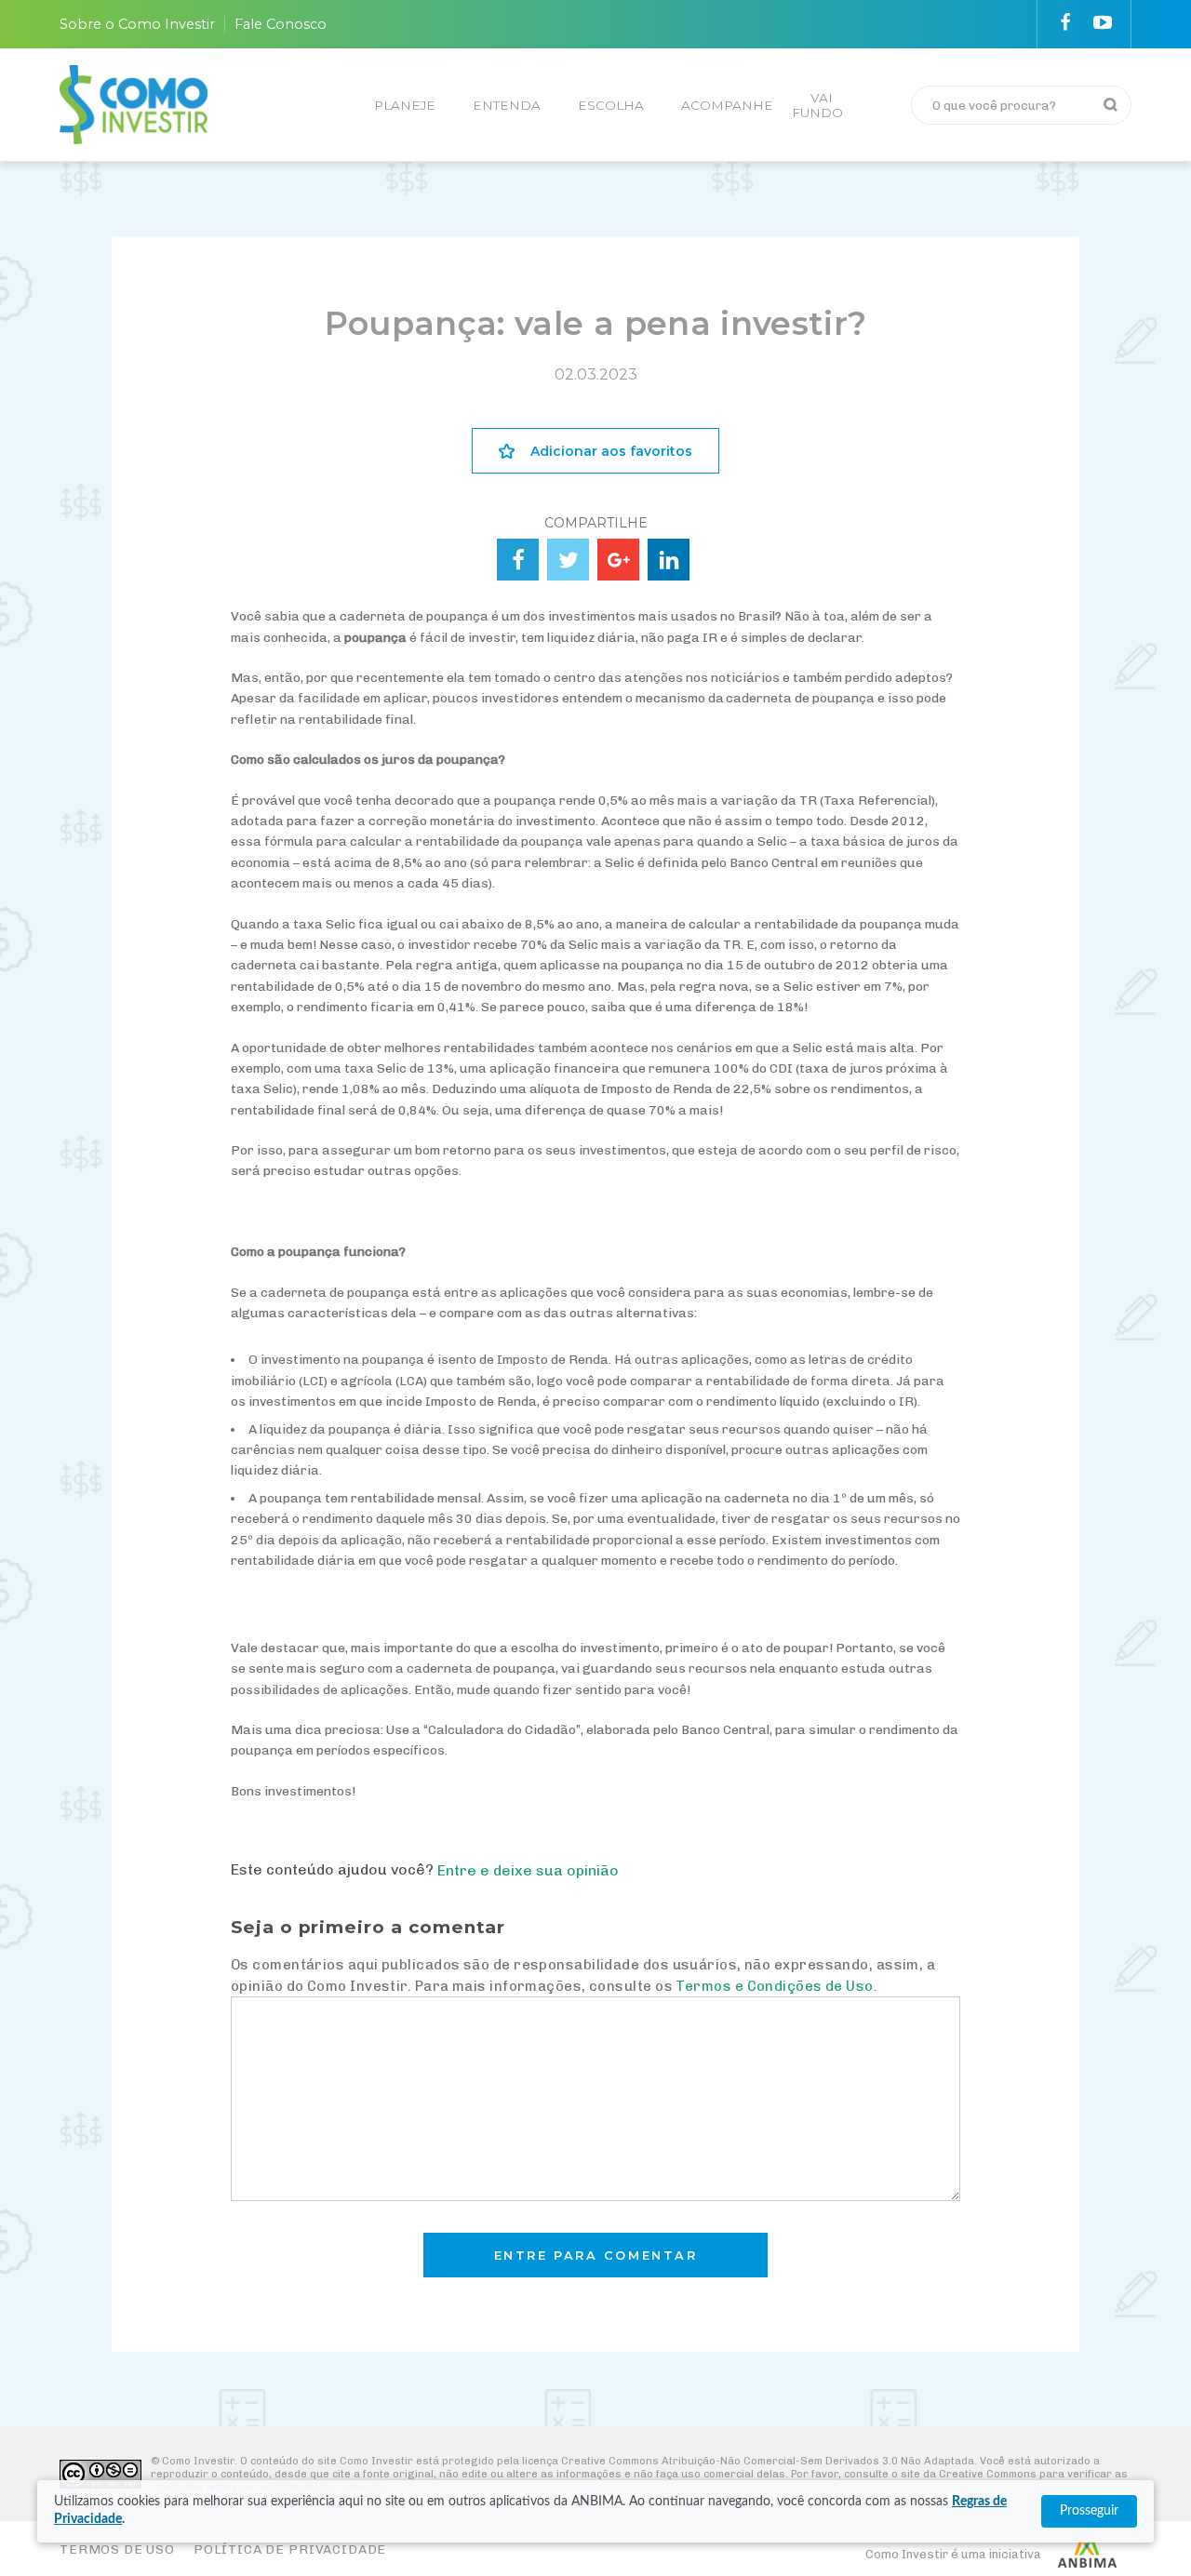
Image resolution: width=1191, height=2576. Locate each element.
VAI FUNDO (817, 105)
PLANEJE (405, 105)
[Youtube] (1103, 22)
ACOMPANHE (727, 105)
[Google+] (618, 560)
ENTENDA (507, 105)
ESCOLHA (611, 105)
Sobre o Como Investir (137, 24)
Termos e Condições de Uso (774, 1986)
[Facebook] (1065, 22)
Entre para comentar (596, 2256)
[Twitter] (568, 560)
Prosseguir (1089, 2511)
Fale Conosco (281, 24)
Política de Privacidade (290, 2549)
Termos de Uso (117, 2549)
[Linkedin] (669, 560)
